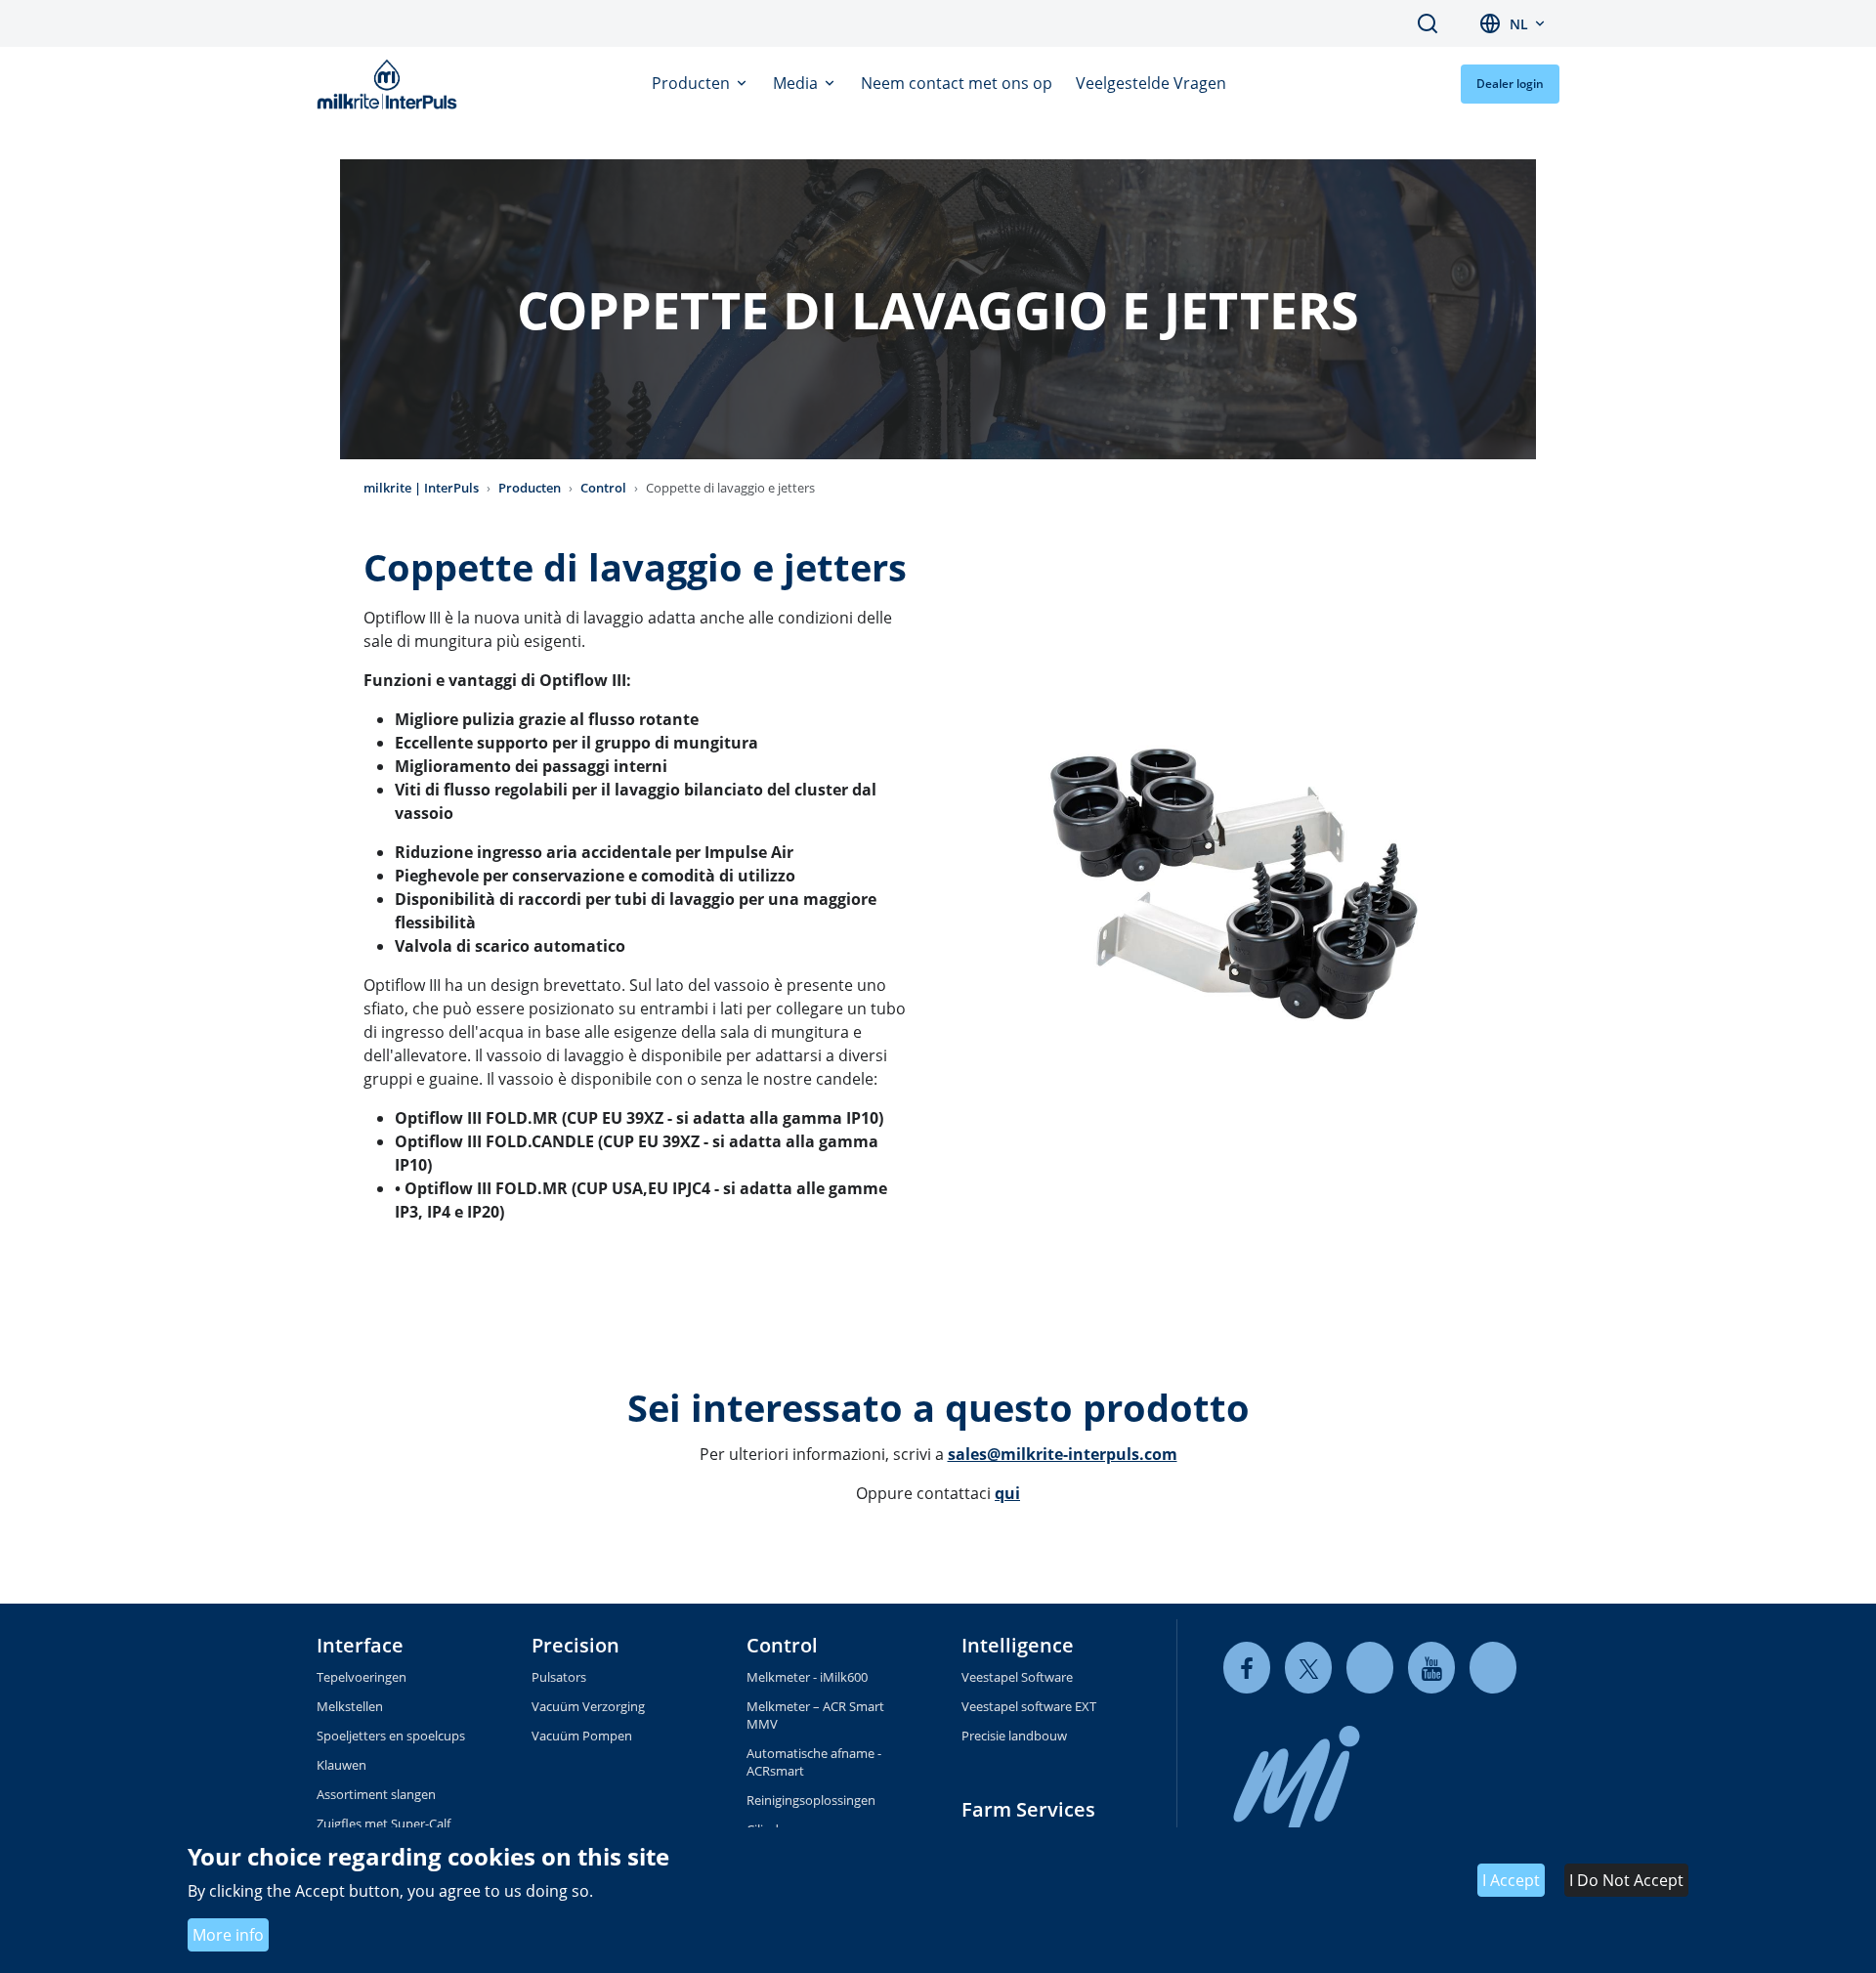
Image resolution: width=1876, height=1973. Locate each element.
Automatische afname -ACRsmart (814, 1762)
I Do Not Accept (1626, 1881)
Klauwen (341, 1765)
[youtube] (1431, 1668)
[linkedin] (1370, 1668)
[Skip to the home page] (391, 84)
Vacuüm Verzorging (588, 1706)
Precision (576, 1645)
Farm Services (1028, 1809)
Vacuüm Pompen (582, 1736)
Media (797, 83)
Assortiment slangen (376, 1794)
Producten (693, 83)
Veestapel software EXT (1029, 1706)
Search (1428, 23)
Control (603, 488)
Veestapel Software (1017, 1677)
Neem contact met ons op (957, 83)
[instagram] (1493, 1668)
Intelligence (1018, 1645)
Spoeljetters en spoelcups (391, 1736)
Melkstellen (350, 1706)
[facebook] (1247, 1668)
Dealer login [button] (1510, 84)
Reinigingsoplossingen (811, 1800)
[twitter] (1308, 1668)
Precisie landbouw (1014, 1736)
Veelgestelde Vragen (1151, 83)
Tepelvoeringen (362, 1677)
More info (228, 1935)
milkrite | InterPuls (421, 488)
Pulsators (559, 1677)
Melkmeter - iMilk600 (807, 1677)
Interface (360, 1645)
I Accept (1511, 1881)
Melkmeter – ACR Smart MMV (815, 1715)
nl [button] (1519, 24)
